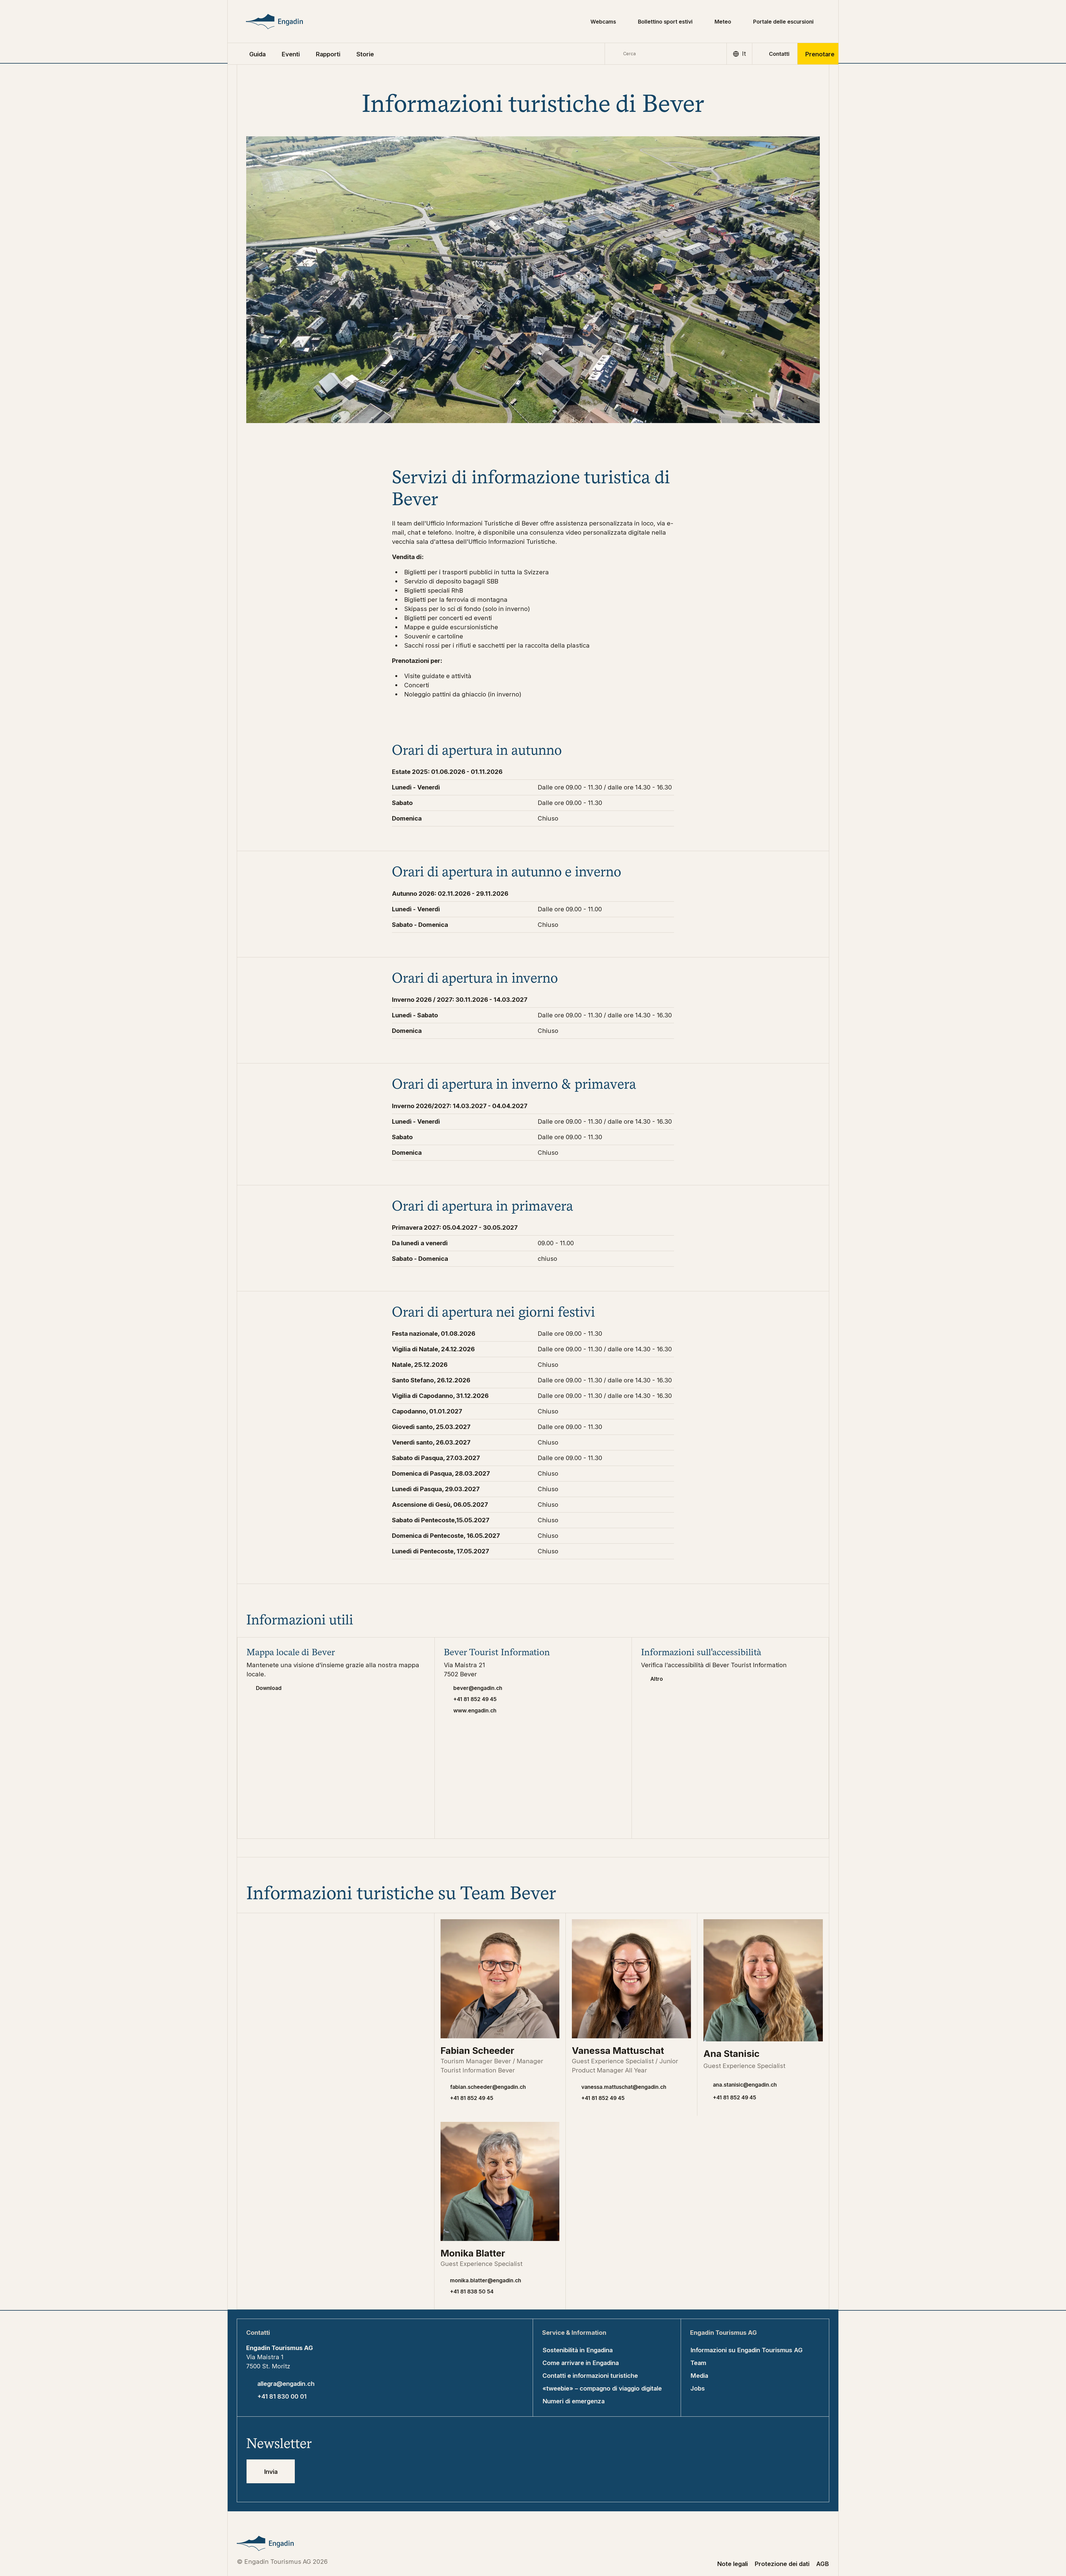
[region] (533, 795)
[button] (257, 54)
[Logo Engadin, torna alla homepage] (287, 22)
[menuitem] (291, 54)
